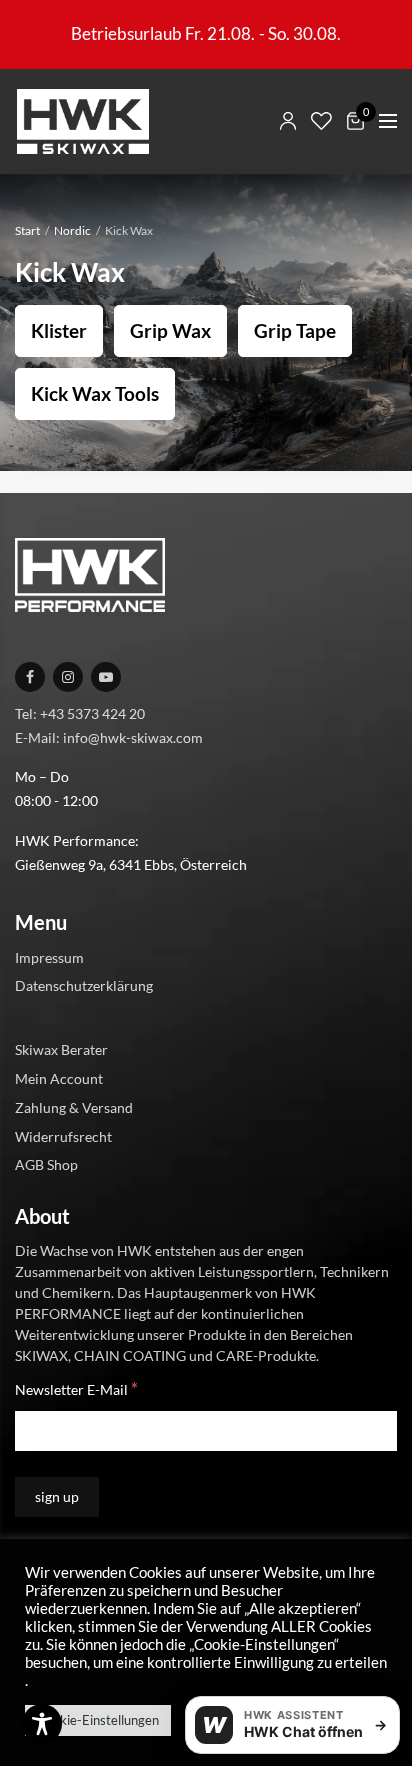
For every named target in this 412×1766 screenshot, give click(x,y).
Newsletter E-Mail (76, 1388)
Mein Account (59, 1078)
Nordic (72, 230)
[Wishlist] (321, 121)
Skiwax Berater (61, 1049)
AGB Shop (46, 1164)
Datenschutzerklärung (84, 985)
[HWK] (82, 121)
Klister (59, 330)
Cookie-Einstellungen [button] (98, 1720)
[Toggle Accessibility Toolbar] (42, 1724)
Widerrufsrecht (63, 1136)
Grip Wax (170, 330)
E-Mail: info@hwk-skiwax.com (109, 737)
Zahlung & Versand (74, 1107)
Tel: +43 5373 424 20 (80, 713)
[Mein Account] (288, 121)
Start (27, 230)
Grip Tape (295, 330)
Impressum (49, 957)
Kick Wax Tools (95, 393)
